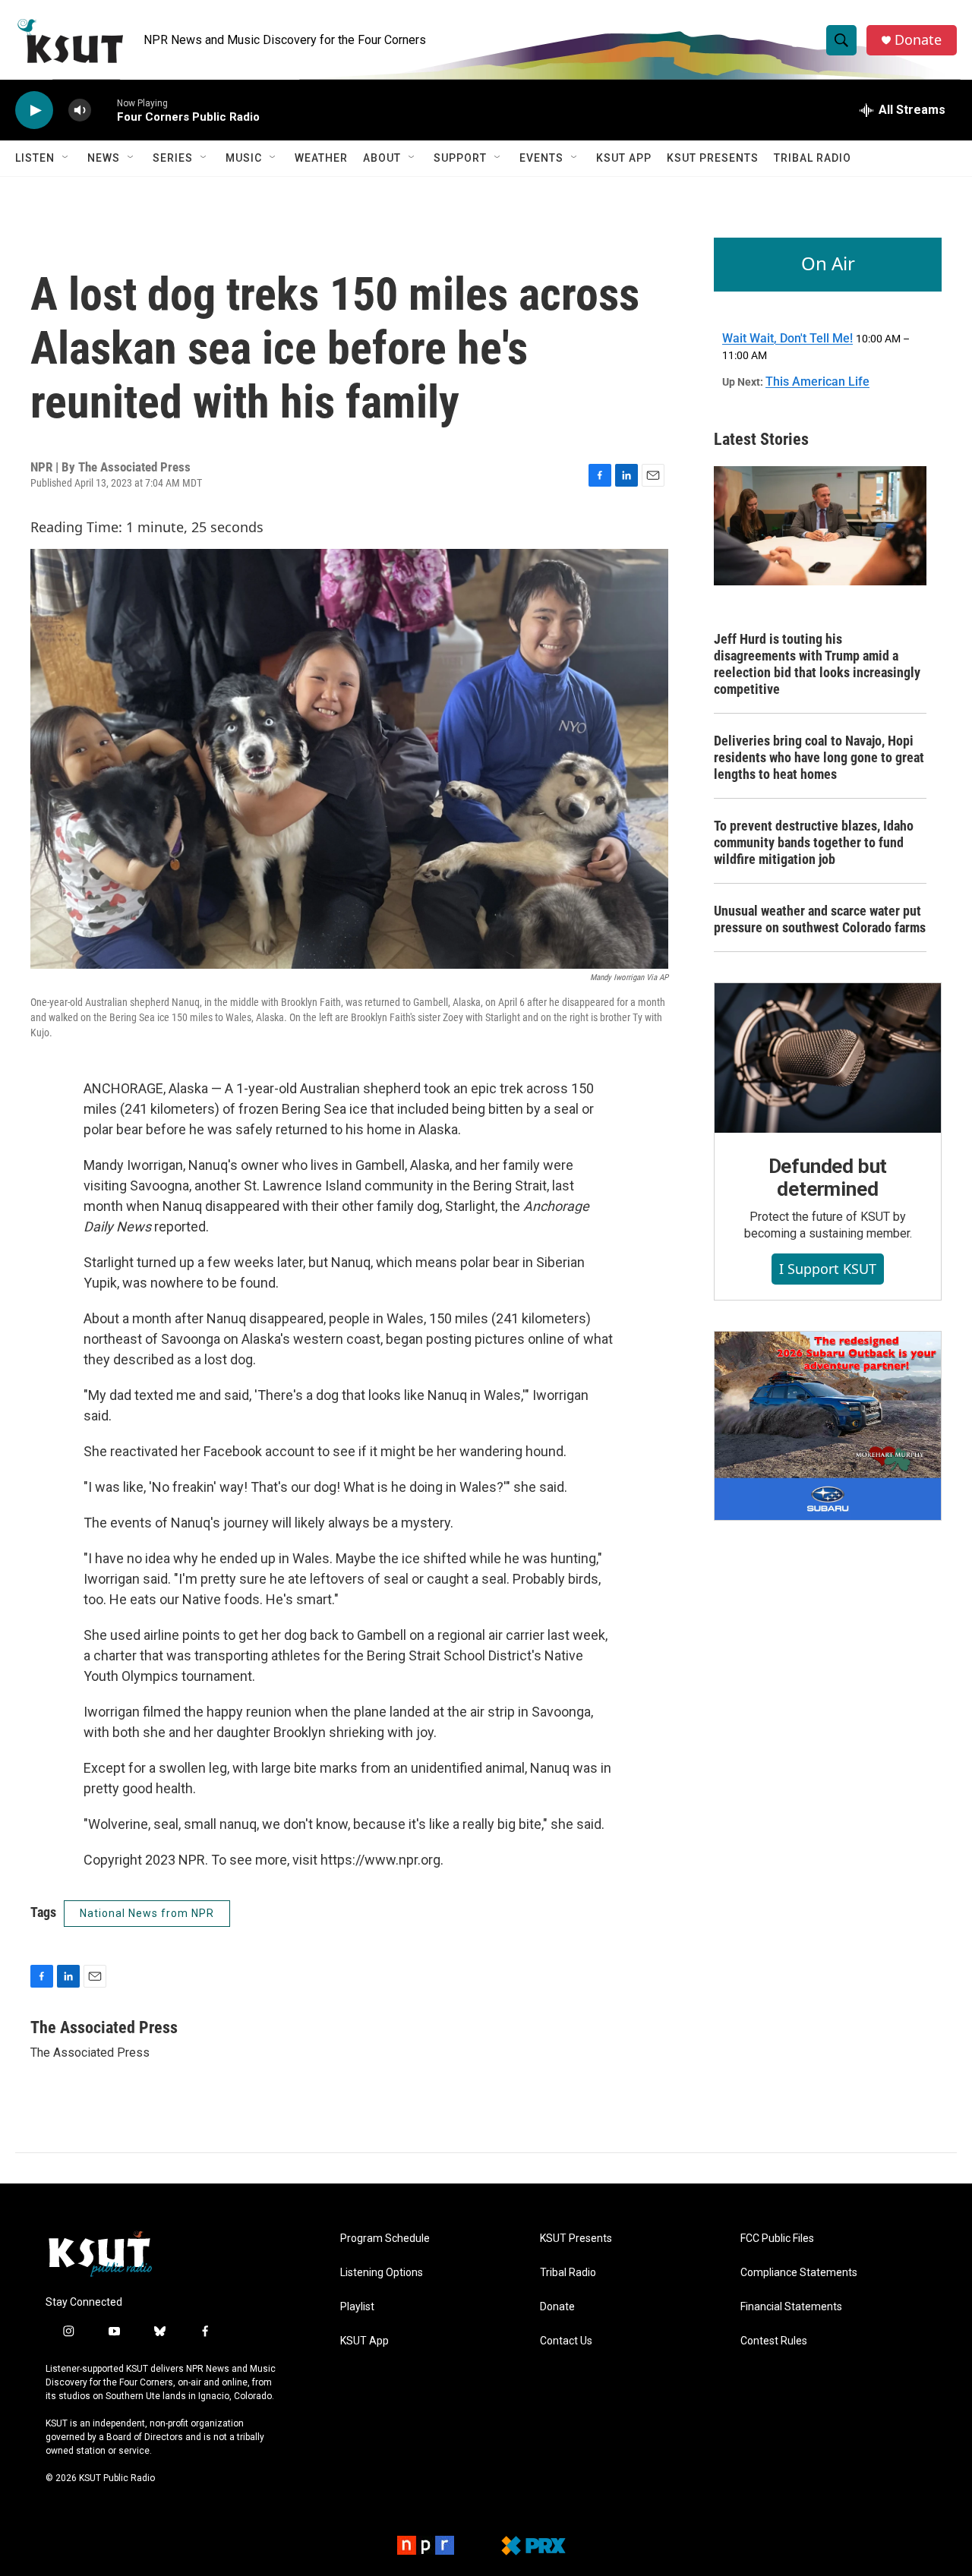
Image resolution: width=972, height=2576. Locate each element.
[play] (34, 110)
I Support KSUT (828, 1269)
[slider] (104, 110)
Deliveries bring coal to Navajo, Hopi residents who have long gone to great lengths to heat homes (819, 757)
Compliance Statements (799, 2273)
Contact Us (566, 2341)
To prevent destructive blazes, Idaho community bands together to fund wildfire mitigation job (814, 842)
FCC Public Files (777, 2239)
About (382, 158)
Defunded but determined (828, 1178)
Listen (35, 158)
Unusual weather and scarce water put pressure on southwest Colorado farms (820, 919)
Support (460, 158)
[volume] (80, 110)
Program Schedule (385, 2239)
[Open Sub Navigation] (66, 158)
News (104, 158)
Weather (321, 158)
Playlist (357, 2307)
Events (541, 158)
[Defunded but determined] (828, 1058)
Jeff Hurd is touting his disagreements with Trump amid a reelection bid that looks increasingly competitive (817, 664)
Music (244, 158)
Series (173, 158)
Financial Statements (791, 2307)
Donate (918, 40)
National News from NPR (147, 1913)
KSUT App (624, 158)
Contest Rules (774, 2341)
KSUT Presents (713, 158)
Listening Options (382, 2273)
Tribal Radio (813, 158)
